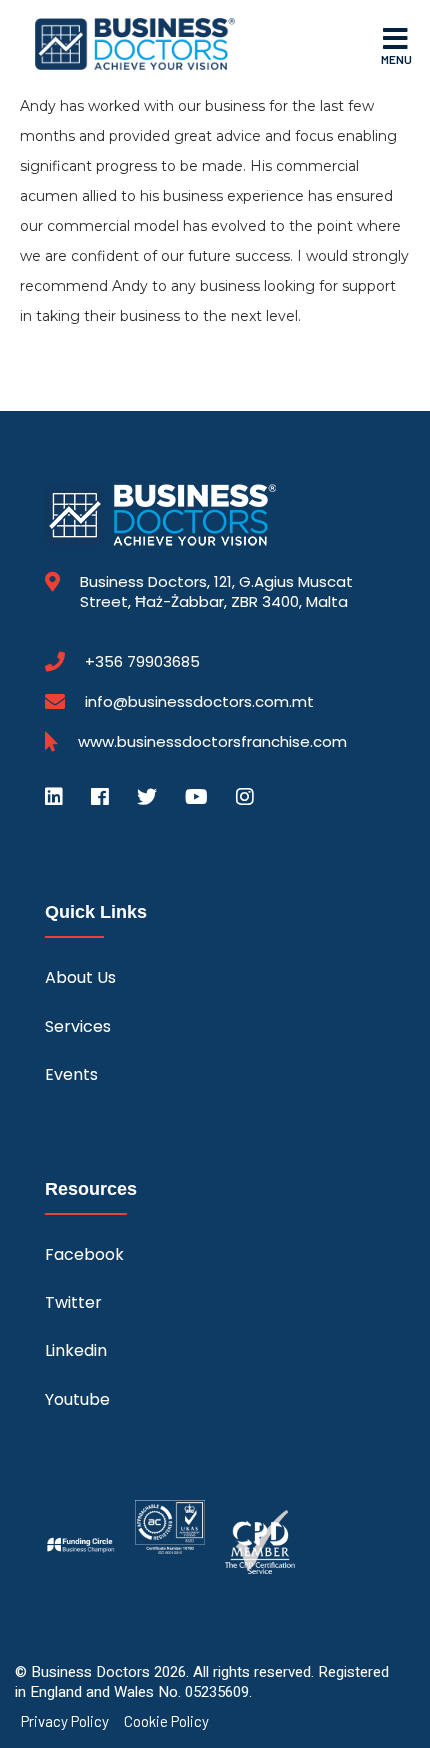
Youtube (77, 1399)
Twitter (73, 1302)
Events (71, 1074)
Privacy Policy (65, 1721)
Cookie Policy (166, 1721)
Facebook (84, 1254)
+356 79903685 (142, 662)
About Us (80, 977)
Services (78, 1026)
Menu (396, 59)
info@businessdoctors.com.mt (199, 701)
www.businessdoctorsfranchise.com (212, 742)
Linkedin (76, 1350)
